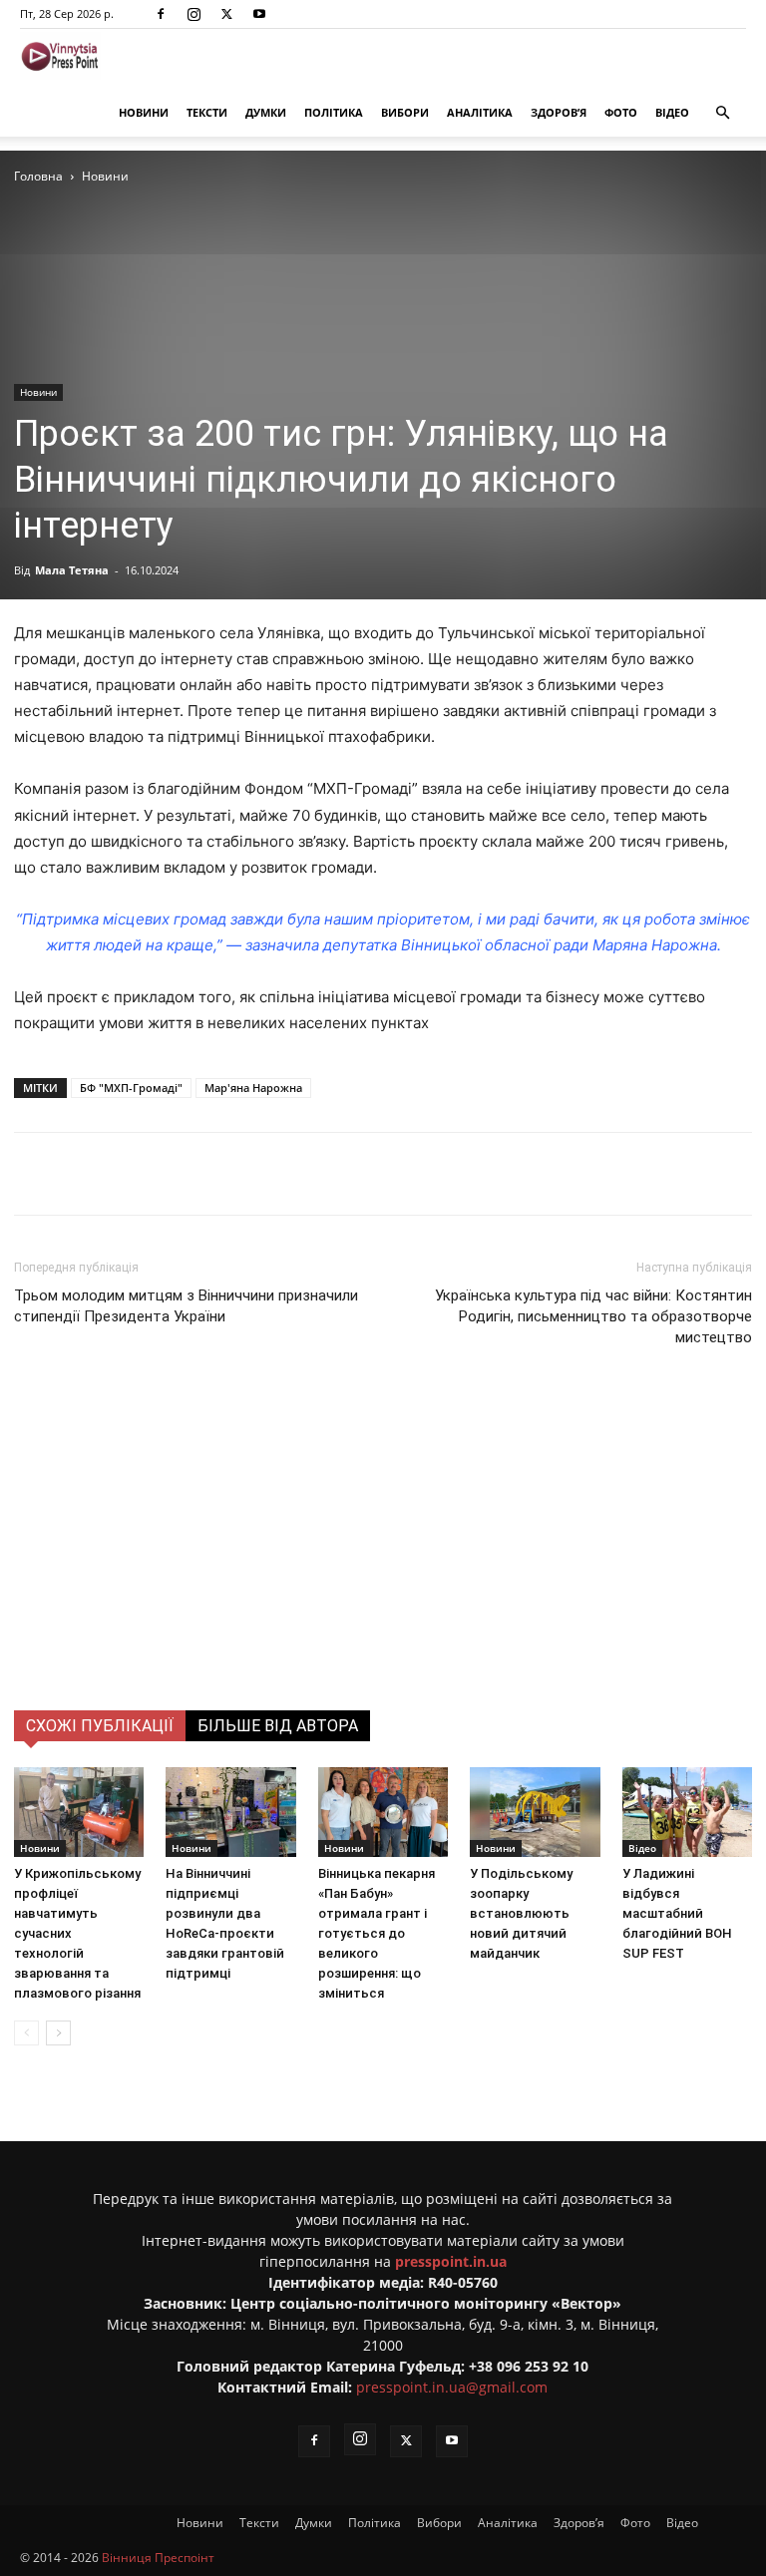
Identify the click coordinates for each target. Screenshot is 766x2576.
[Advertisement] (383, 1561)
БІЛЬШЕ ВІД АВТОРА (278, 1726)
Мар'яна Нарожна (253, 1088)
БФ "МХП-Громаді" (131, 1088)
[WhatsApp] (370, 1174)
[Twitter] (226, 14)
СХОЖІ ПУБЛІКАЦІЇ (100, 1726)
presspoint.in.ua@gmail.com (452, 2387)
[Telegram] (278, 1174)
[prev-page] (26, 2033)
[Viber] (324, 1174)
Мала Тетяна (72, 570)
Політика (334, 112)
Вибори (405, 112)
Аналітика (480, 112)
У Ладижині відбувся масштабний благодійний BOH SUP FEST (677, 1913)
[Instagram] (193, 14)
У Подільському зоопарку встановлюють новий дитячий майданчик (521, 1913)
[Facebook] (161, 14)
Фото (621, 112)
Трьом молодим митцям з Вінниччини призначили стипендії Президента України (186, 1306)
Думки (266, 112)
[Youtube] (259, 14)
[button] (722, 113)
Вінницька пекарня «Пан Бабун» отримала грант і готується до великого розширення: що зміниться (377, 1933)
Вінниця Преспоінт (158, 2558)
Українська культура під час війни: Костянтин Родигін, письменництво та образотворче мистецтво (593, 1316)
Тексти (207, 112)
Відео (672, 112)
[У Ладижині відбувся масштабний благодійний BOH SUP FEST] (687, 1812)
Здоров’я (559, 112)
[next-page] (58, 2033)
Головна (38, 176)
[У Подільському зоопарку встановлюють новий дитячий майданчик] (535, 1812)
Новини (144, 112)
